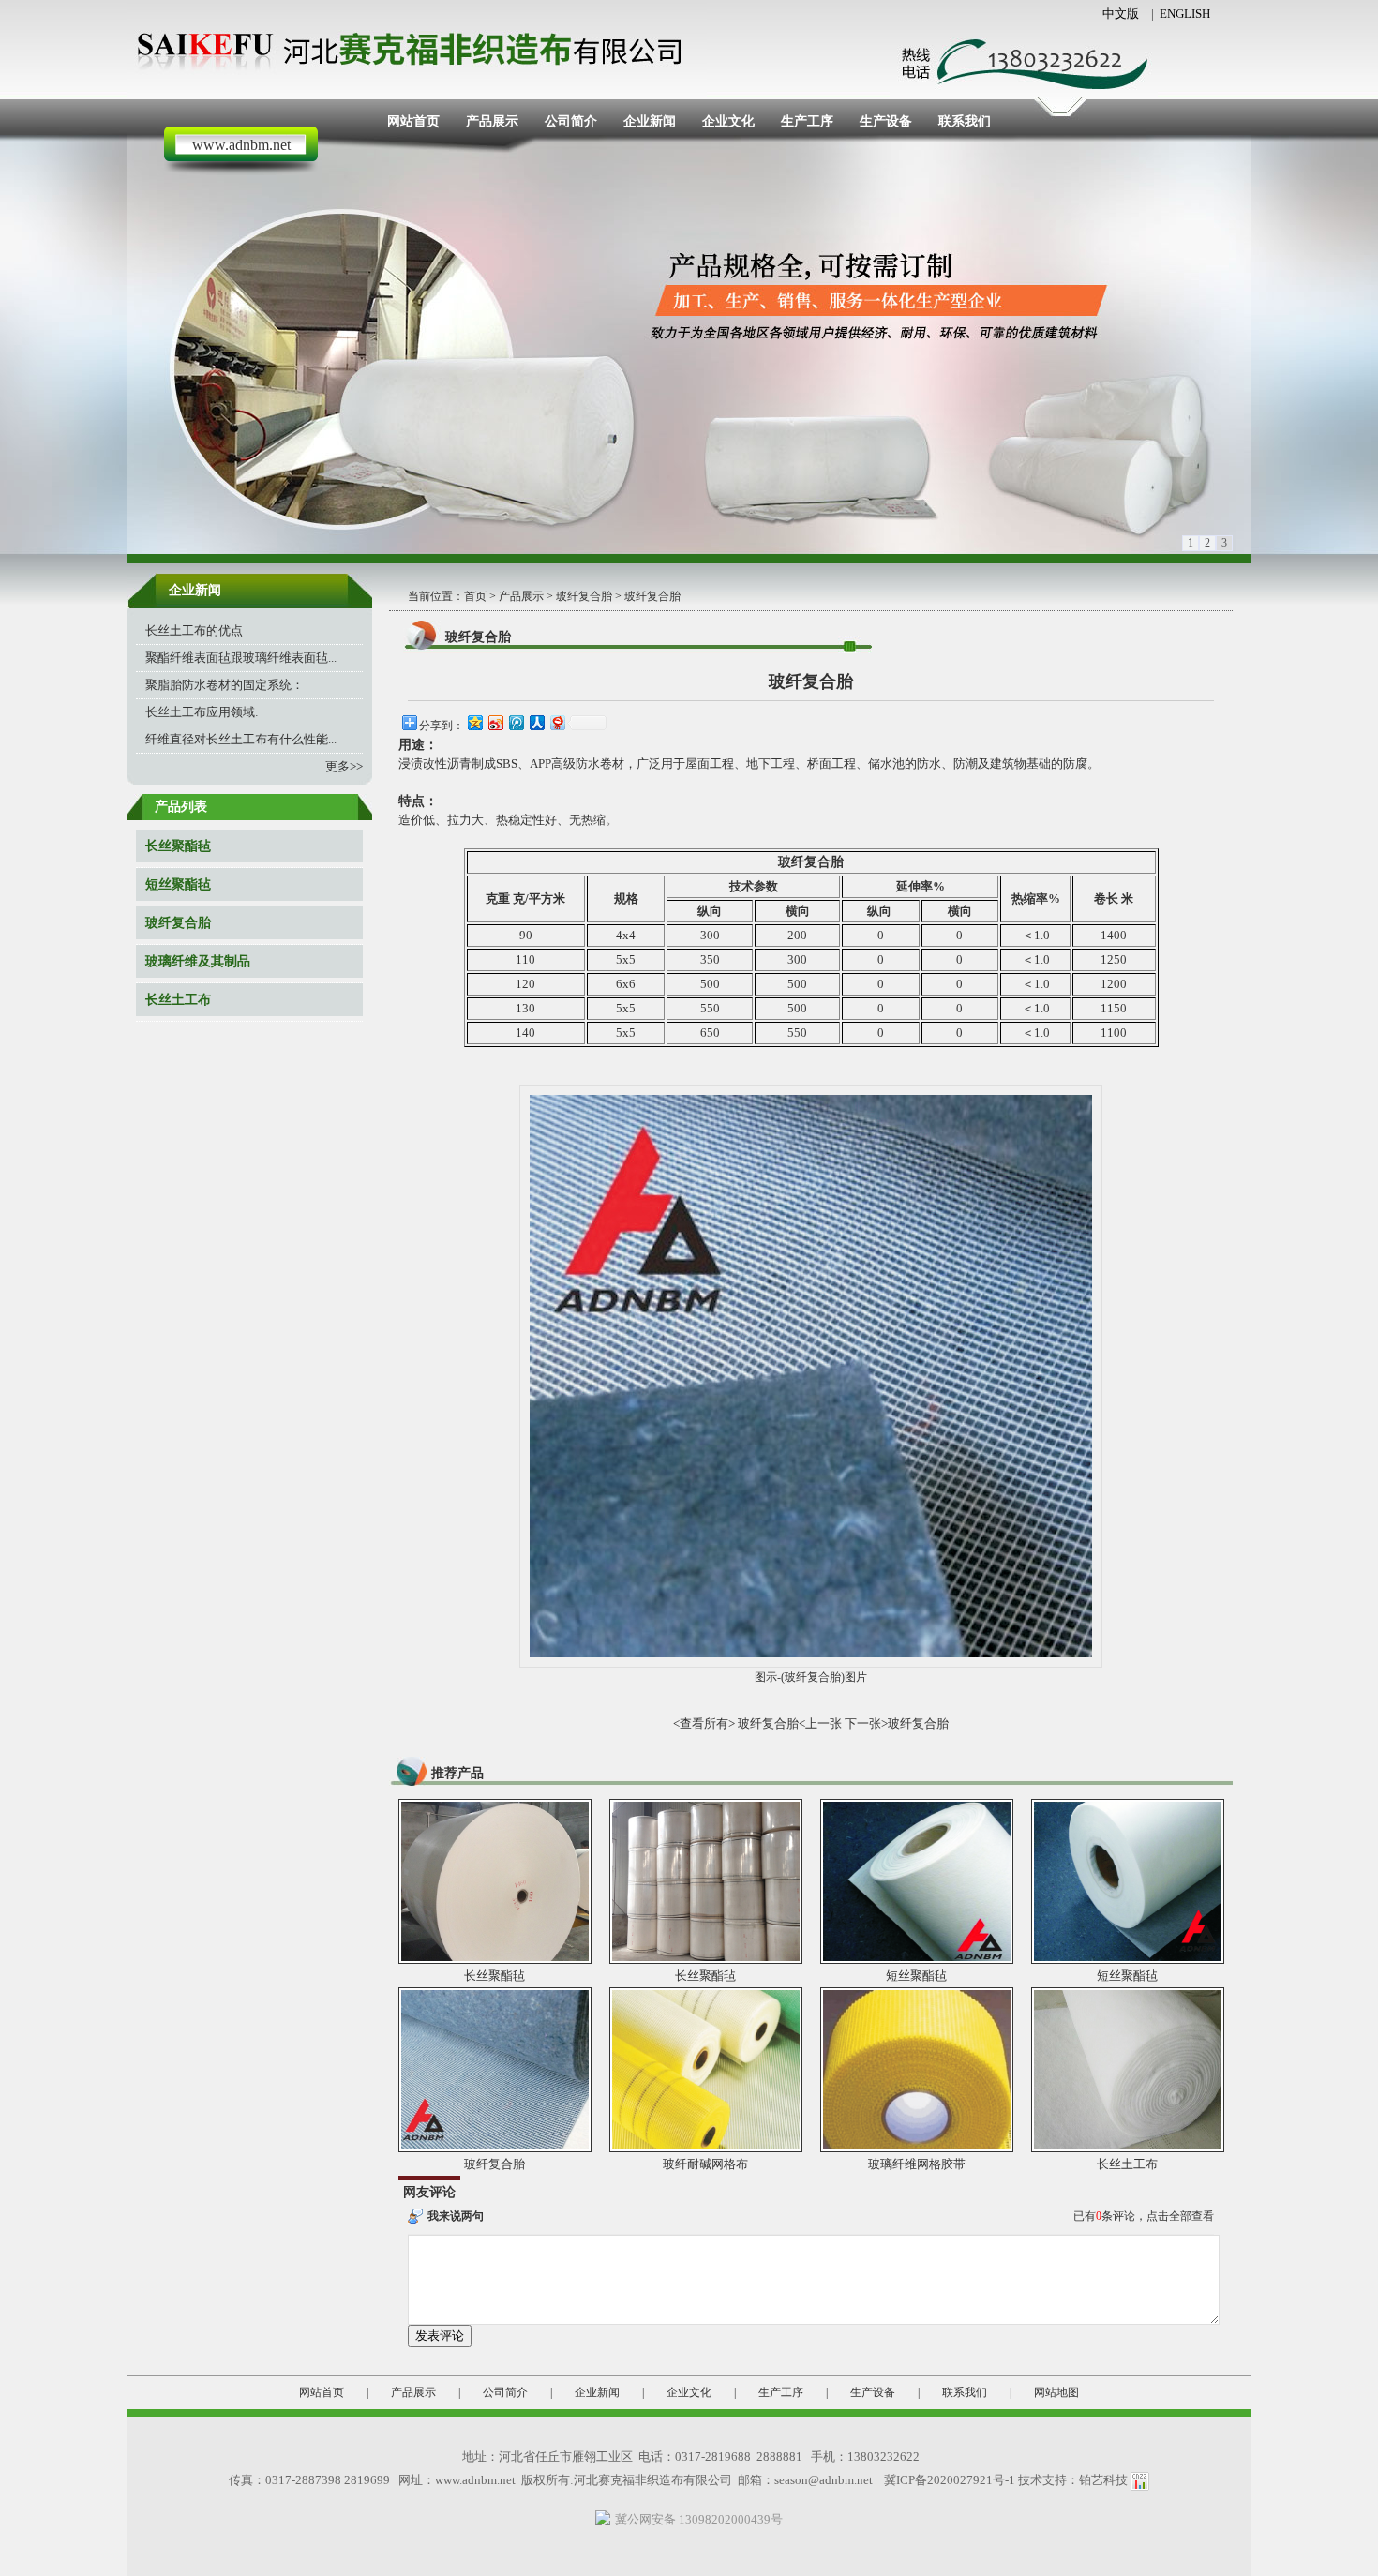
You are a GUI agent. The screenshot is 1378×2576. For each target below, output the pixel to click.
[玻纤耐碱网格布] (706, 2068)
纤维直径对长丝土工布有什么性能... (241, 739)
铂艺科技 (1103, 2480)
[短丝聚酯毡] (917, 1880)
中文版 (1121, 14)
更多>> (344, 766)
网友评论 (429, 2192)
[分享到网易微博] (557, 722)
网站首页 (413, 121)
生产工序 (807, 121)
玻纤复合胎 (178, 923)
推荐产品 (457, 1773)
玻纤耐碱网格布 (705, 2164)
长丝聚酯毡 (178, 846)
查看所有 (704, 1723)
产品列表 (181, 807)
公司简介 (571, 121)
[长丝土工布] (1128, 2068)
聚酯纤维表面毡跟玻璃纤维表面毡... (241, 658)
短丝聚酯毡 (178, 884)
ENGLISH (1185, 14)
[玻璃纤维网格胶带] (917, 2068)
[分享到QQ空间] (474, 722)
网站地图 (1056, 2392)
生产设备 (886, 121)
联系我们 (965, 121)
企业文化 (728, 121)
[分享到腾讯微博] (516, 722)
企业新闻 (650, 121)
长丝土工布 (178, 1000)
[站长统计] (1140, 2480)
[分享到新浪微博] (495, 722)
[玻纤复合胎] (495, 2068)
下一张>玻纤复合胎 (897, 1723)
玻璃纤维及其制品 (198, 961)
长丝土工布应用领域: (202, 712)
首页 (475, 596)
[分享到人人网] (536, 722)
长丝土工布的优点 (194, 630)
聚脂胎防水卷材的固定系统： (225, 685)
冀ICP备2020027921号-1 (950, 2480)
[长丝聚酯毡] (495, 1880)
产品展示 (492, 121)
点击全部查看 (1180, 2216)
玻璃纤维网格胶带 (917, 2164)
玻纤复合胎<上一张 (790, 1723)
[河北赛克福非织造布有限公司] (417, 46)
